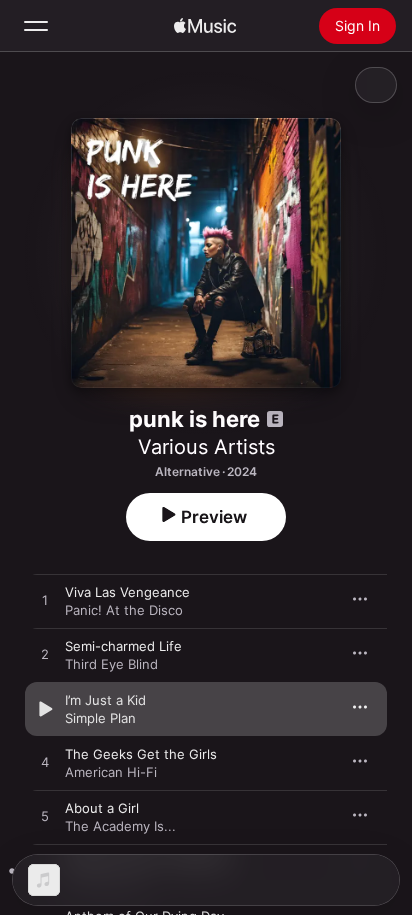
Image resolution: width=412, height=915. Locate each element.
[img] (205, 26)
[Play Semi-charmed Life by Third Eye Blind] (45, 655)
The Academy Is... (120, 826)
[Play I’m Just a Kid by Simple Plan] (45, 709)
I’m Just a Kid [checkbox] (105, 700)
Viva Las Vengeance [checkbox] (127, 592)
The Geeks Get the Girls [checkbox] (141, 754)
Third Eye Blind (111, 664)
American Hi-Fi (111, 772)
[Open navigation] (36, 26)
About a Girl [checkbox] (102, 808)
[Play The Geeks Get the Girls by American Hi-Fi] (45, 763)
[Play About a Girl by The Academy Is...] (45, 817)
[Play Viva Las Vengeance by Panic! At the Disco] (45, 601)
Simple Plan (100, 718)
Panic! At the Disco (124, 610)
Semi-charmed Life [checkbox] (123, 646)
